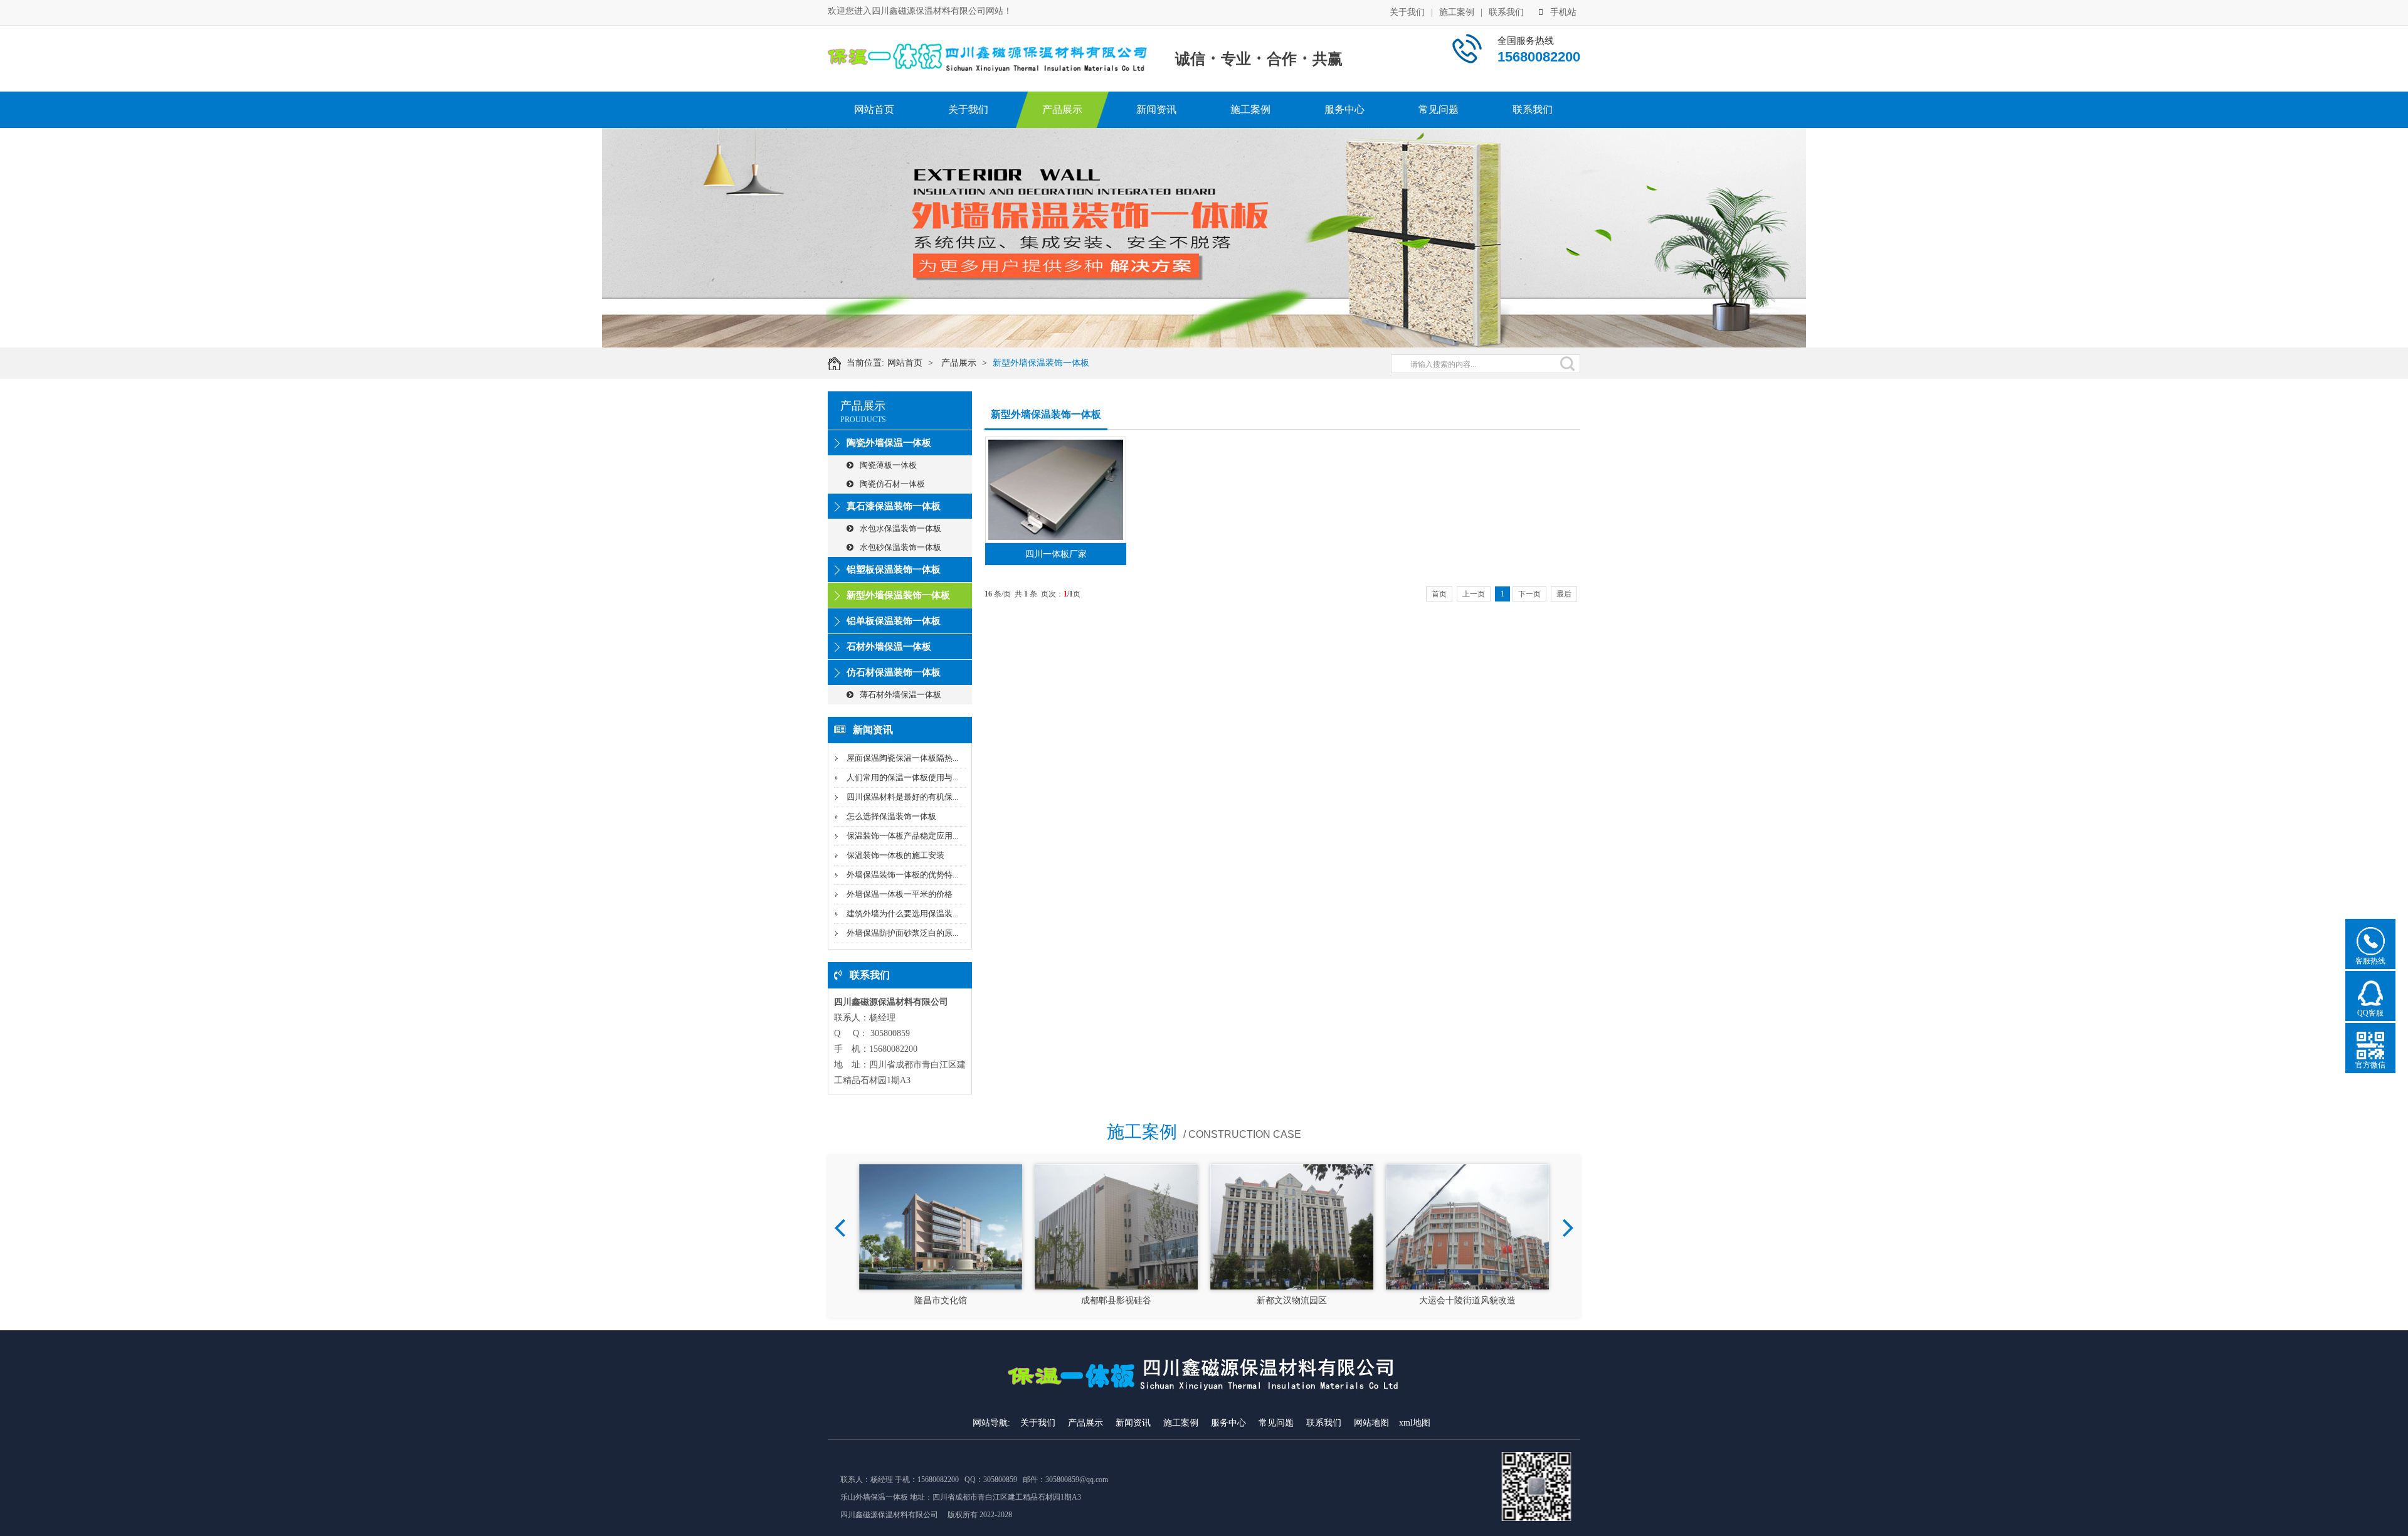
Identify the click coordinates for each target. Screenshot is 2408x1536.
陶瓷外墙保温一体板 (889, 443)
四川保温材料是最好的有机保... (902, 797)
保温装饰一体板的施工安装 (895, 855)
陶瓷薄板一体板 (888, 465)
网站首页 (874, 109)
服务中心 (1344, 109)
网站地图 (1371, 1423)
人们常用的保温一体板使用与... (902, 777)
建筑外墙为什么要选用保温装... (902, 914)
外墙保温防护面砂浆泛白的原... (902, 933)
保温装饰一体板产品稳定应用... (902, 836)
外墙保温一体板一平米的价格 (900, 894)
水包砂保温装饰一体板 (900, 547)
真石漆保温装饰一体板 (894, 506)
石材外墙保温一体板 (889, 647)
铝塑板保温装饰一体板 (894, 569)
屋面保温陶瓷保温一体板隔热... (902, 758)
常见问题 (1439, 109)
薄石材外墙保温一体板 (900, 695)
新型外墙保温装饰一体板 (1041, 363)
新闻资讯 (1156, 109)
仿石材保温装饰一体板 (894, 672)
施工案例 (1457, 12)
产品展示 (1062, 109)
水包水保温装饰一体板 (900, 528)
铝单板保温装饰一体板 (894, 621)
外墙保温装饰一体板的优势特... (902, 875)
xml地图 (1415, 1423)
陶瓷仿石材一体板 (892, 484)
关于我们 (1407, 12)
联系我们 (1506, 12)
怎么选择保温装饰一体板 (891, 816)
